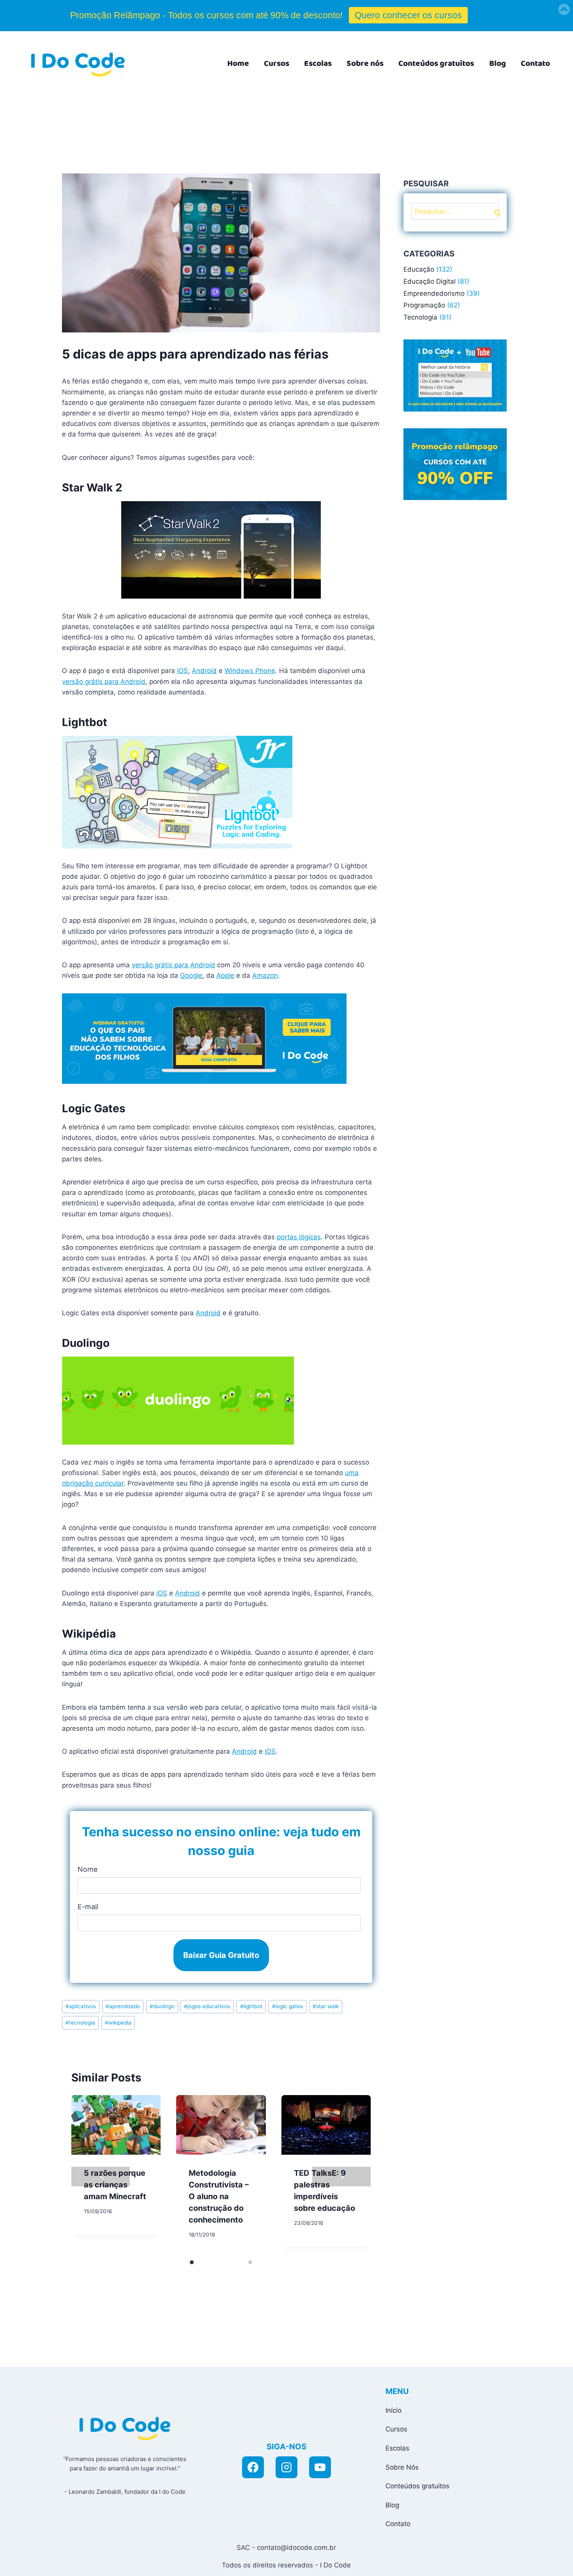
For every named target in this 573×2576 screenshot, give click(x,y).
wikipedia (118, 2023)
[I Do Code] (78, 65)
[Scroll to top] (496, 2561)
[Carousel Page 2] (250, 2262)
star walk (326, 2006)
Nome (88, 1869)
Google (191, 975)
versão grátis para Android (104, 682)
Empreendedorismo (434, 293)
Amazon (265, 975)
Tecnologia (420, 317)
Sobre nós (365, 64)
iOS (182, 671)
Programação (424, 305)
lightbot (251, 2006)
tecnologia (80, 2023)
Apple (225, 975)
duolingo (162, 2006)
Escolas (318, 64)
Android (204, 671)
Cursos (277, 64)
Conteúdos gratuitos (436, 64)
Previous (101, 2177)
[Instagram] (286, 2467)
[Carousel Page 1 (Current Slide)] (192, 2262)
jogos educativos (207, 2006)
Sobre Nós (402, 2467)
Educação (419, 269)
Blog (498, 64)
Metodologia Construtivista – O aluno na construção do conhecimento (219, 2196)
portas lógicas (299, 1237)
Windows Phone (250, 671)
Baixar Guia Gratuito (221, 1955)
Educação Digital (430, 281)
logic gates (287, 2006)
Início (393, 2410)
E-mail (88, 1907)
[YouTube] (320, 2467)
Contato (535, 64)
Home (238, 64)
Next (341, 2177)
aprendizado (123, 2006)
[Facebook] (253, 2467)
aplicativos (81, 2006)
